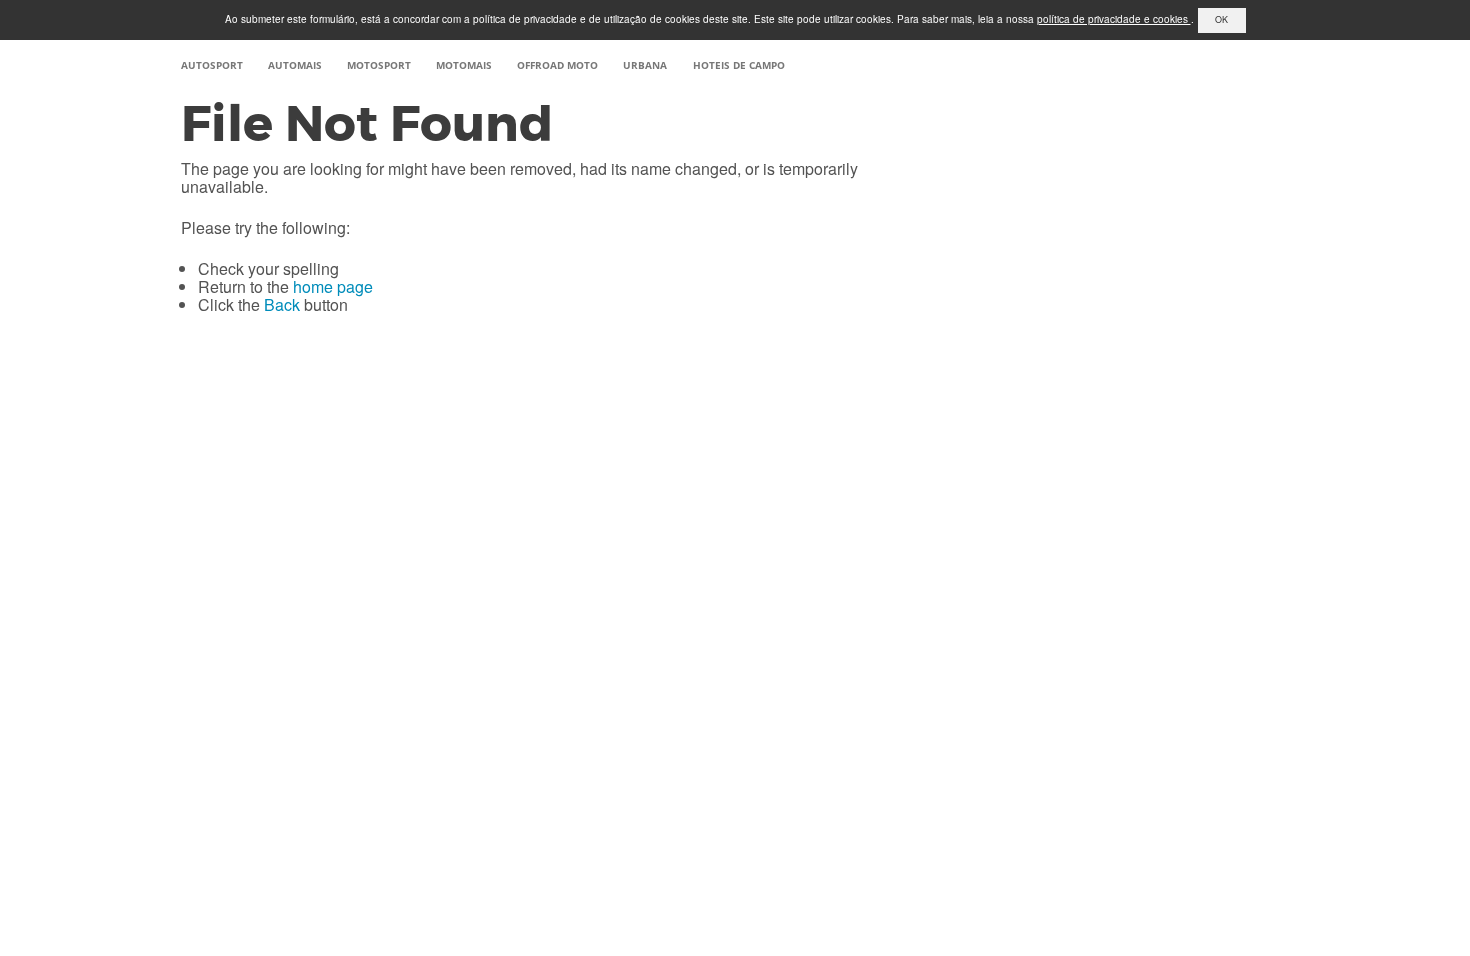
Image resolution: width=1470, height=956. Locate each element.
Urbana (645, 65)
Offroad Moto (557, 65)
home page (333, 286)
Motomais (464, 65)
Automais (295, 65)
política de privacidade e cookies (1114, 19)
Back (282, 304)
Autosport (212, 65)
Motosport (379, 65)
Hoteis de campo (739, 65)
